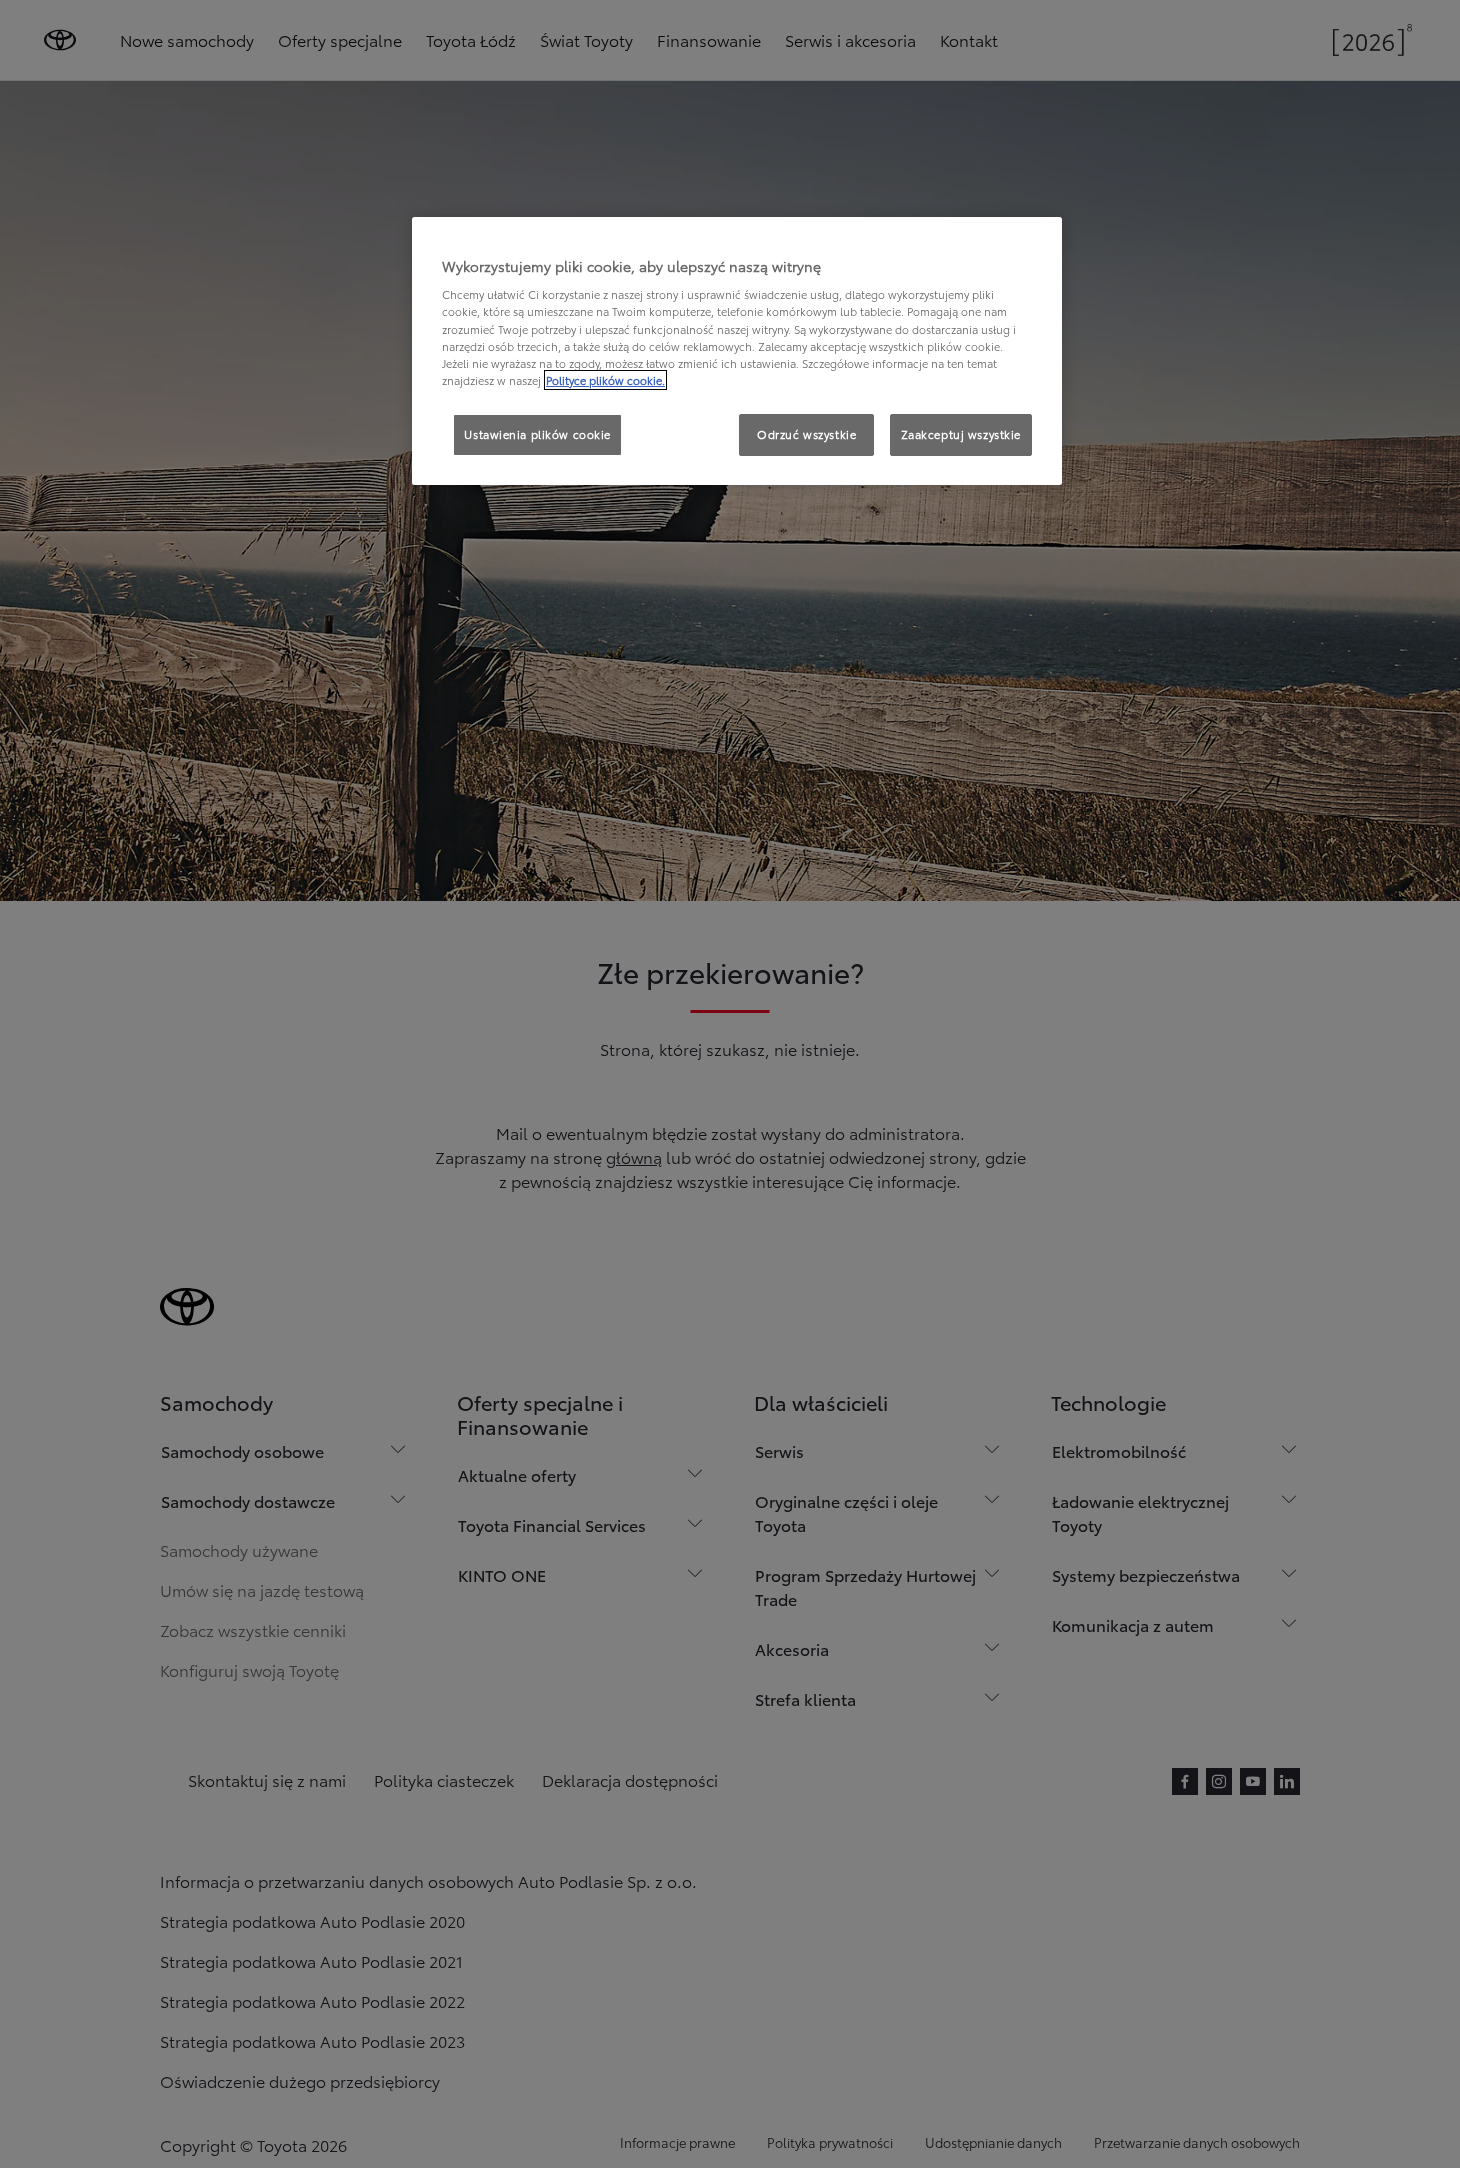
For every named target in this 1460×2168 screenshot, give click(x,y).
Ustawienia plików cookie (537, 434)
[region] (737, 351)
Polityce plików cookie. (605, 380)
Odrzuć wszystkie (806, 434)
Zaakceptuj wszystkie (961, 434)
